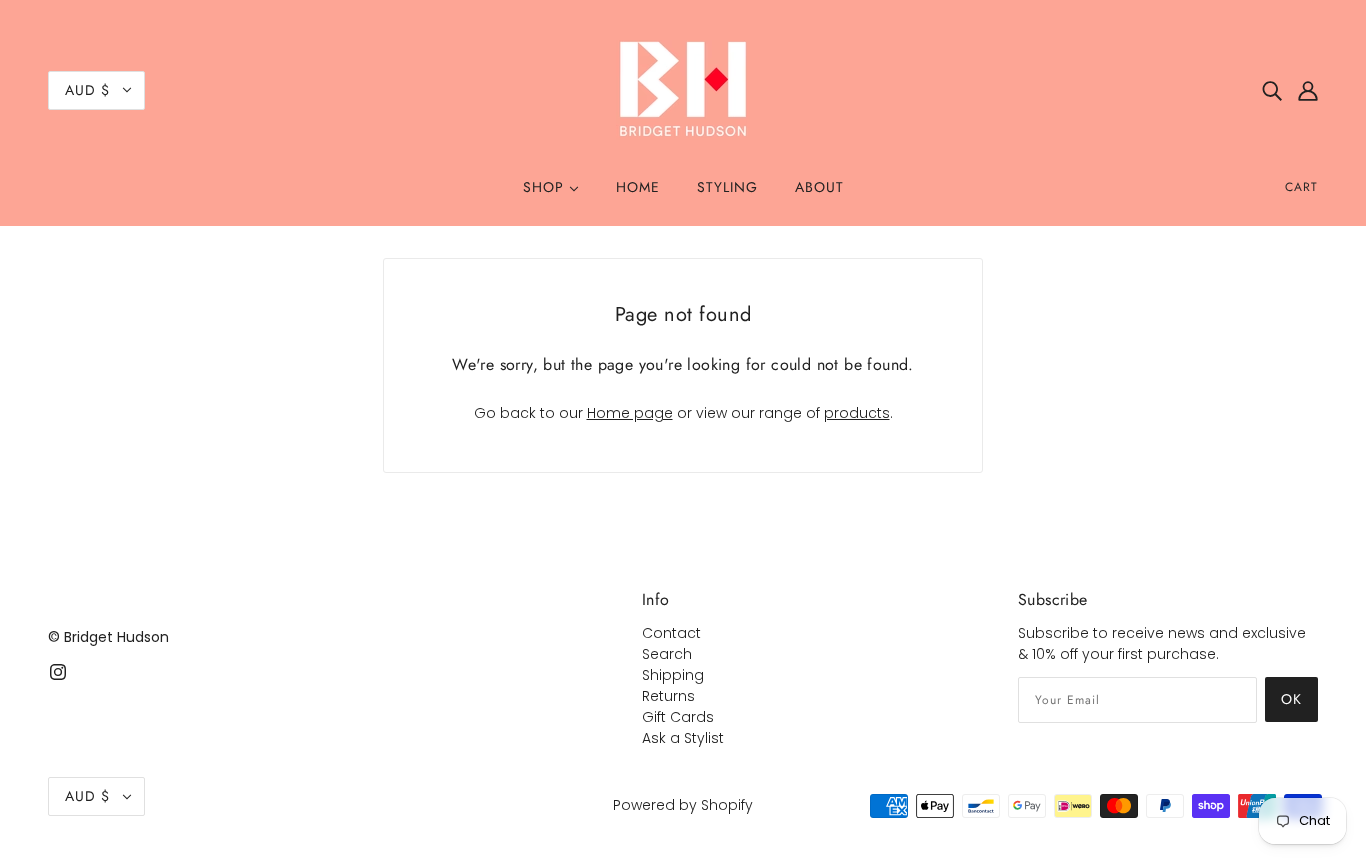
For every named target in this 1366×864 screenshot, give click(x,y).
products (857, 413)
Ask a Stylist (683, 738)
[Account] (1308, 89)
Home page (630, 413)
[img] (1272, 89)
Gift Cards (678, 717)
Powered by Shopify (683, 805)
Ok (1291, 699)
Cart (1301, 187)
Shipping (673, 675)
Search (667, 654)
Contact (671, 633)
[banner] (683, 89)
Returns (668, 696)
